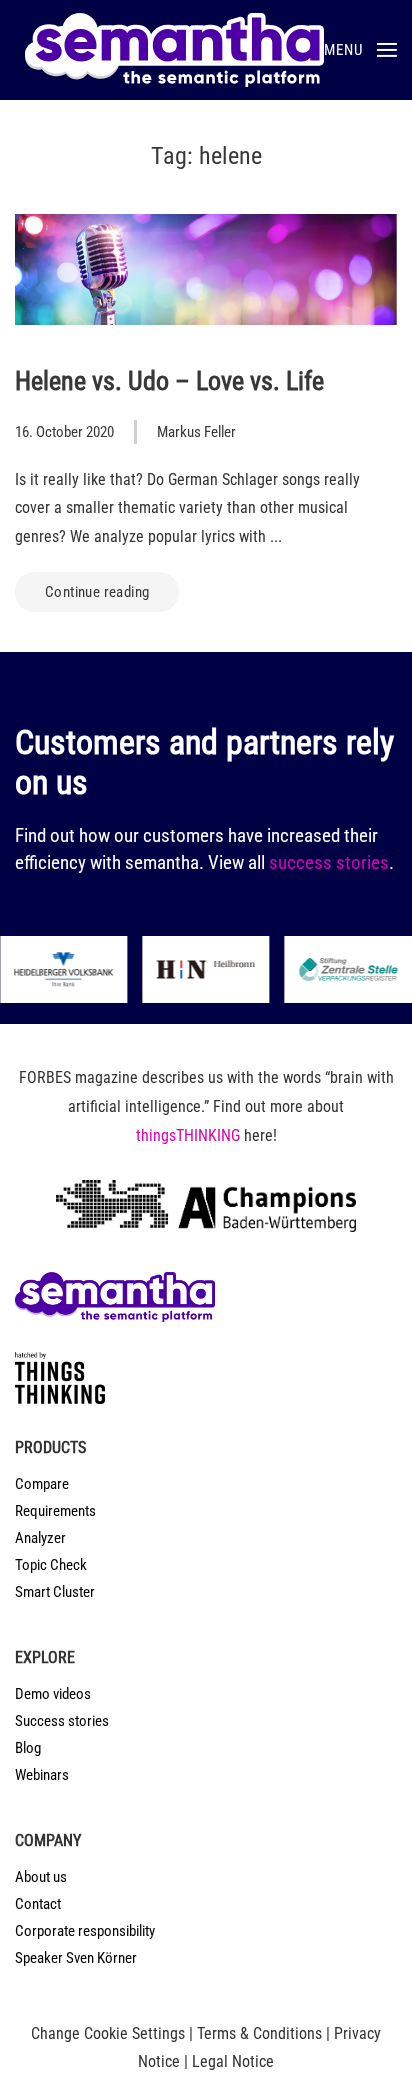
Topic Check (51, 1565)
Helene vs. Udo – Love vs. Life (169, 381)
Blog (28, 1748)
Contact (38, 1904)
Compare (42, 1484)
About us (41, 1877)
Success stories (62, 1721)
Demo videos (53, 1694)
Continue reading (97, 592)
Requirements (55, 1511)
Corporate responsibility (85, 1931)
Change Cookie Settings (108, 2033)
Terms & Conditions (259, 2033)
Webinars (42, 1775)
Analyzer (40, 1538)
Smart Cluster (55, 1592)
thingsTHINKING (188, 1135)
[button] (360, 50)
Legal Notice (233, 2061)
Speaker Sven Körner (76, 1958)
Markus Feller (196, 432)
